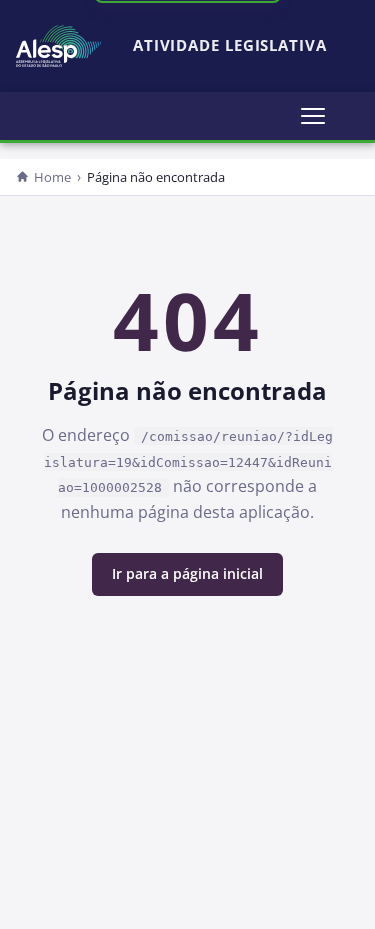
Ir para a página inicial (187, 573)
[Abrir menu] (313, 116)
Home (52, 177)
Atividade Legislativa (230, 45)
